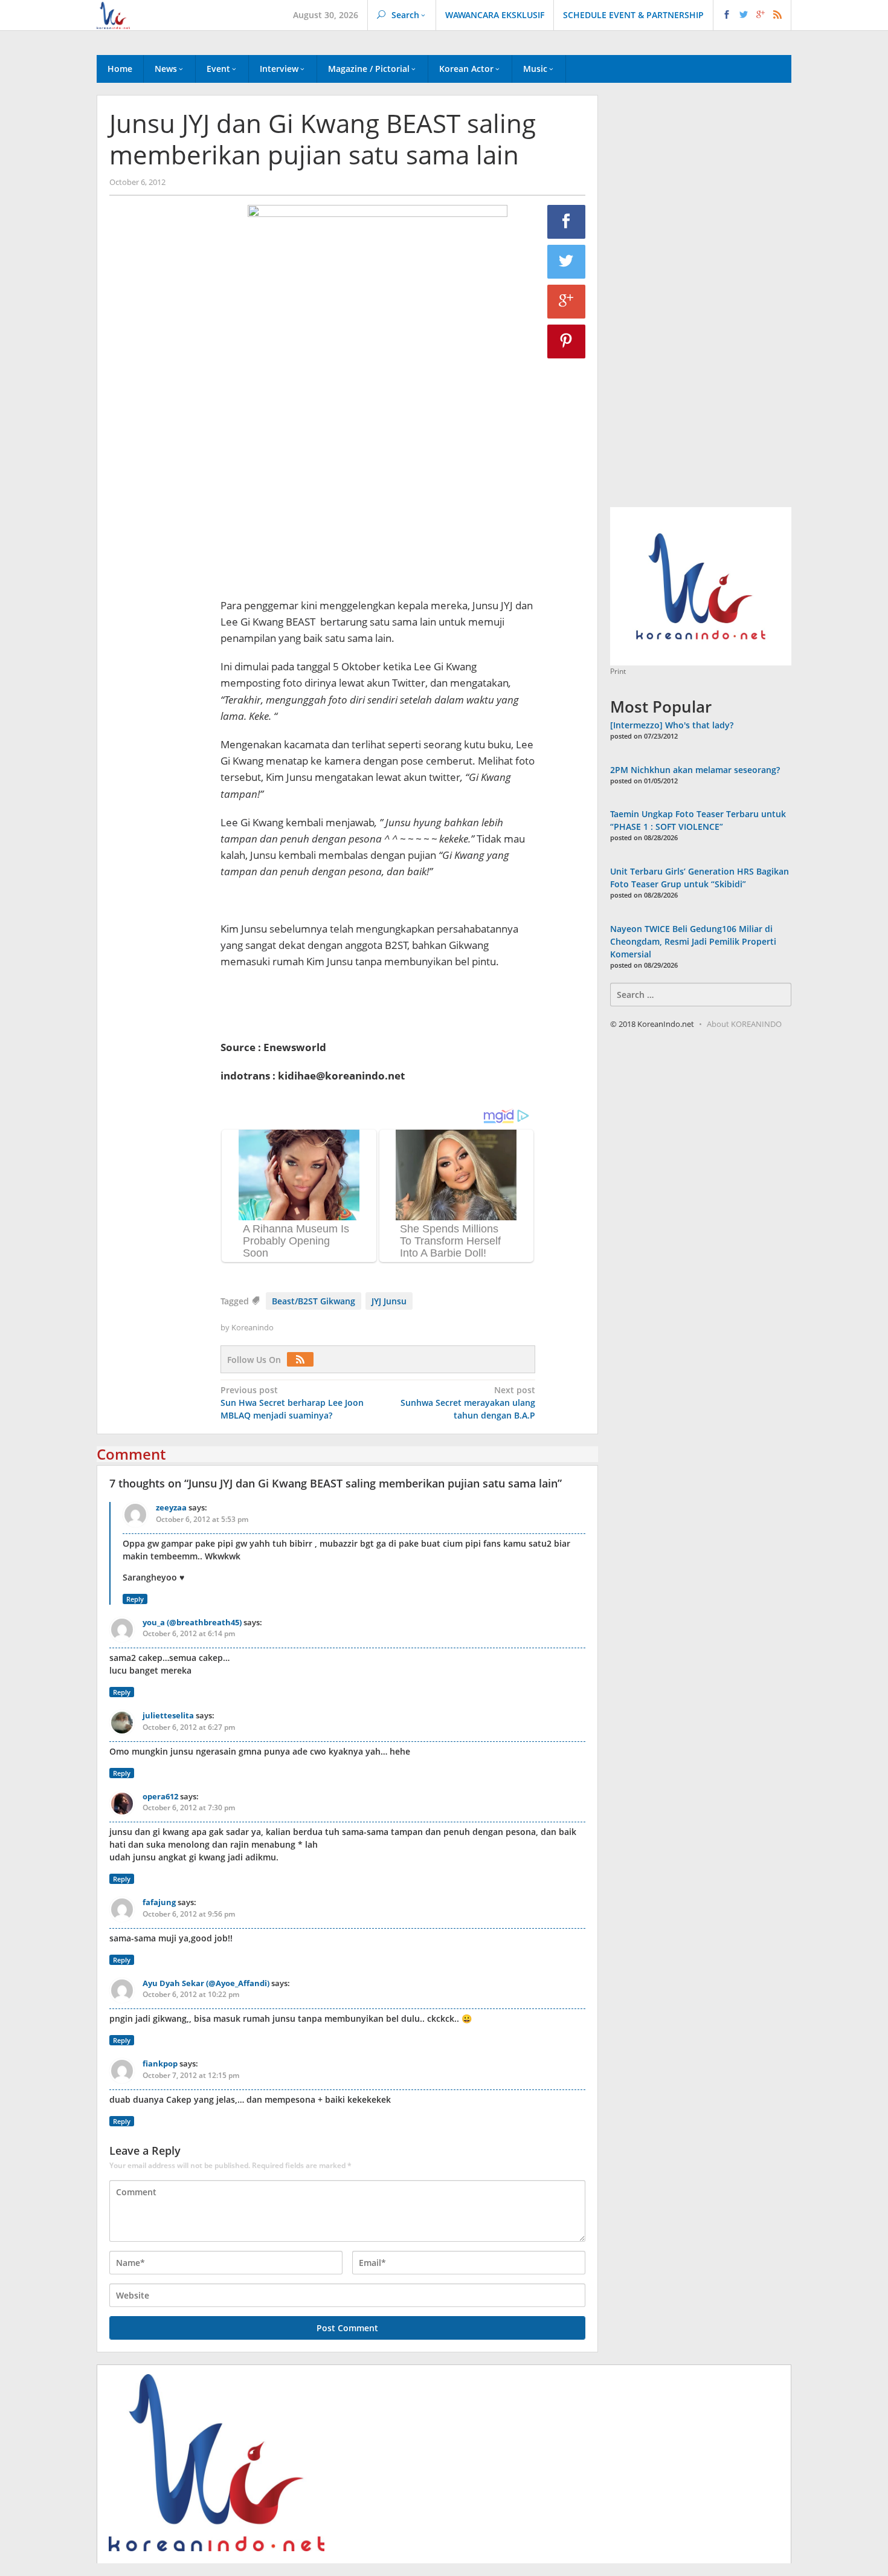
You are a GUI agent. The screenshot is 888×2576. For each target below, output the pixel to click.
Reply (135, 1599)
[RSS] (303, 1360)
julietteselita (168, 1715)
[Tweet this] (567, 262)
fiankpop (160, 2063)
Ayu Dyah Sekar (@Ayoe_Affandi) (206, 1983)
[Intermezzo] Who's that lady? (672, 725)
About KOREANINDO (744, 1024)
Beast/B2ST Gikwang (314, 1301)
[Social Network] (752, 15)
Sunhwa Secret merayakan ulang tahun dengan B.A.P (468, 1403)
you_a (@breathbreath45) (192, 1622)
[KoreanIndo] (113, 14)
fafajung (159, 1902)
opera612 (160, 1796)
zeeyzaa (171, 1507)
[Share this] (567, 222)
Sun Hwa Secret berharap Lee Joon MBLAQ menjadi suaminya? (292, 1403)
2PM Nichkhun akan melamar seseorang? (695, 770)
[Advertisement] (159, 412)
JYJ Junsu (389, 1301)
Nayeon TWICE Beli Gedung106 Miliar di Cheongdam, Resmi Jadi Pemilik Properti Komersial (693, 941)
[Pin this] (567, 341)
